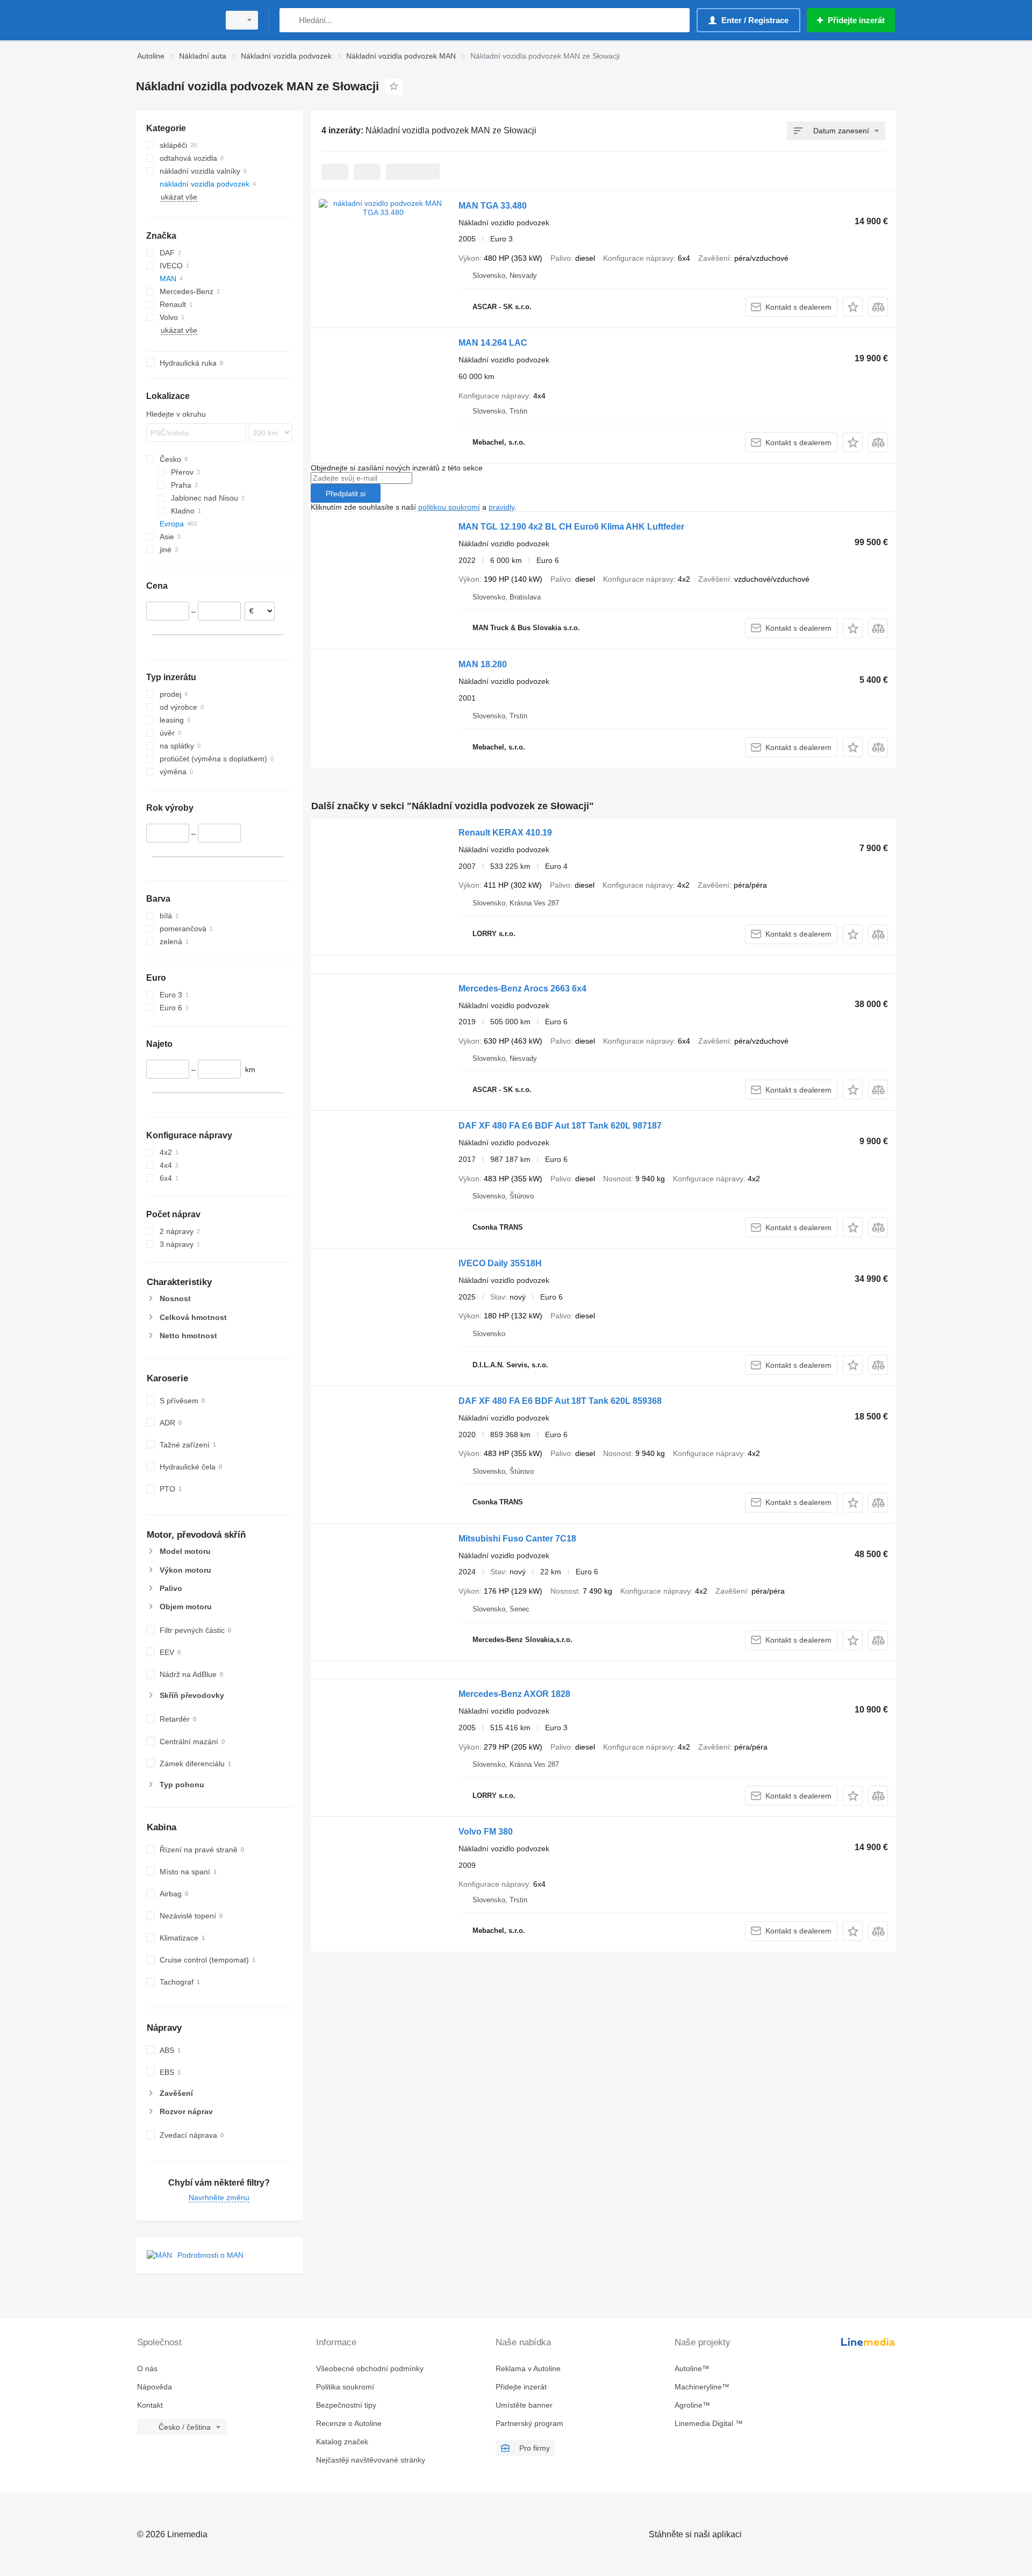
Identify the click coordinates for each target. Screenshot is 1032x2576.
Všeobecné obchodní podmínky (370, 2368)
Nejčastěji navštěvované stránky (371, 2460)
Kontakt (150, 2405)
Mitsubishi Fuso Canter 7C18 (517, 1539)
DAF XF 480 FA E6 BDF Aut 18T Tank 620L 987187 (560, 1126)
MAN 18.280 (483, 664)
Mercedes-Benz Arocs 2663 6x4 (522, 989)
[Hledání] (290, 20)
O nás (147, 2368)
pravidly (501, 507)
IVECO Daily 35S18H (500, 1263)
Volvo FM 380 (486, 1832)
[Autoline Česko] (175, 20)
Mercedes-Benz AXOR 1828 (514, 1694)
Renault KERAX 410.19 (505, 833)
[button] (853, 307)
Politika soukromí (345, 2387)
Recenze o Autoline (349, 2423)
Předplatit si (346, 494)
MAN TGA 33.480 (493, 206)
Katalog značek (342, 2442)
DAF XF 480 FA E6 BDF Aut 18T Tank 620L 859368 (560, 1401)
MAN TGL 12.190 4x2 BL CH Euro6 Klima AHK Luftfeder (571, 527)
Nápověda (155, 2387)
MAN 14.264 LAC (493, 343)
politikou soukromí (449, 507)
